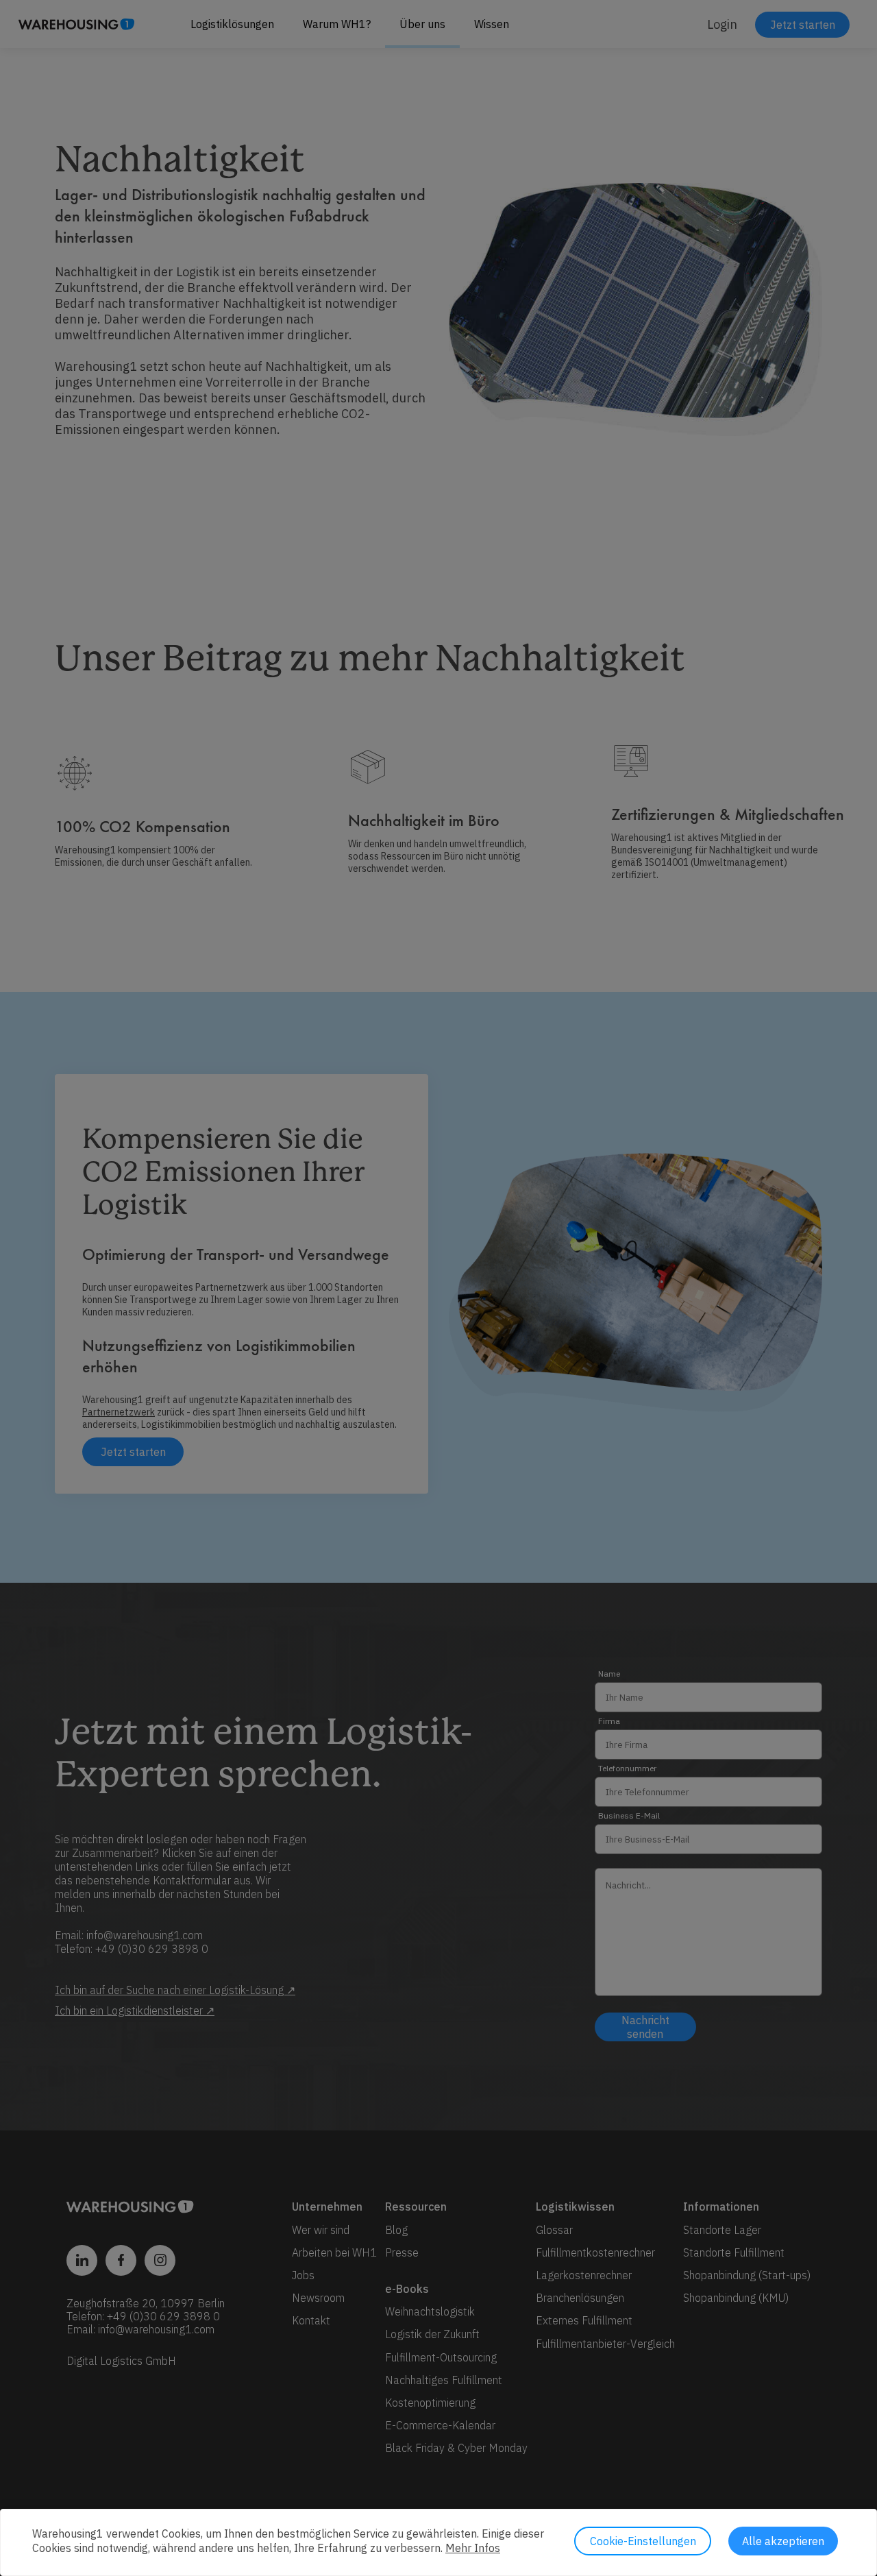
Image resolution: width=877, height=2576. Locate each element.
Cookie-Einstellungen (643, 2541)
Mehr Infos (473, 2548)
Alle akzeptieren (783, 2541)
